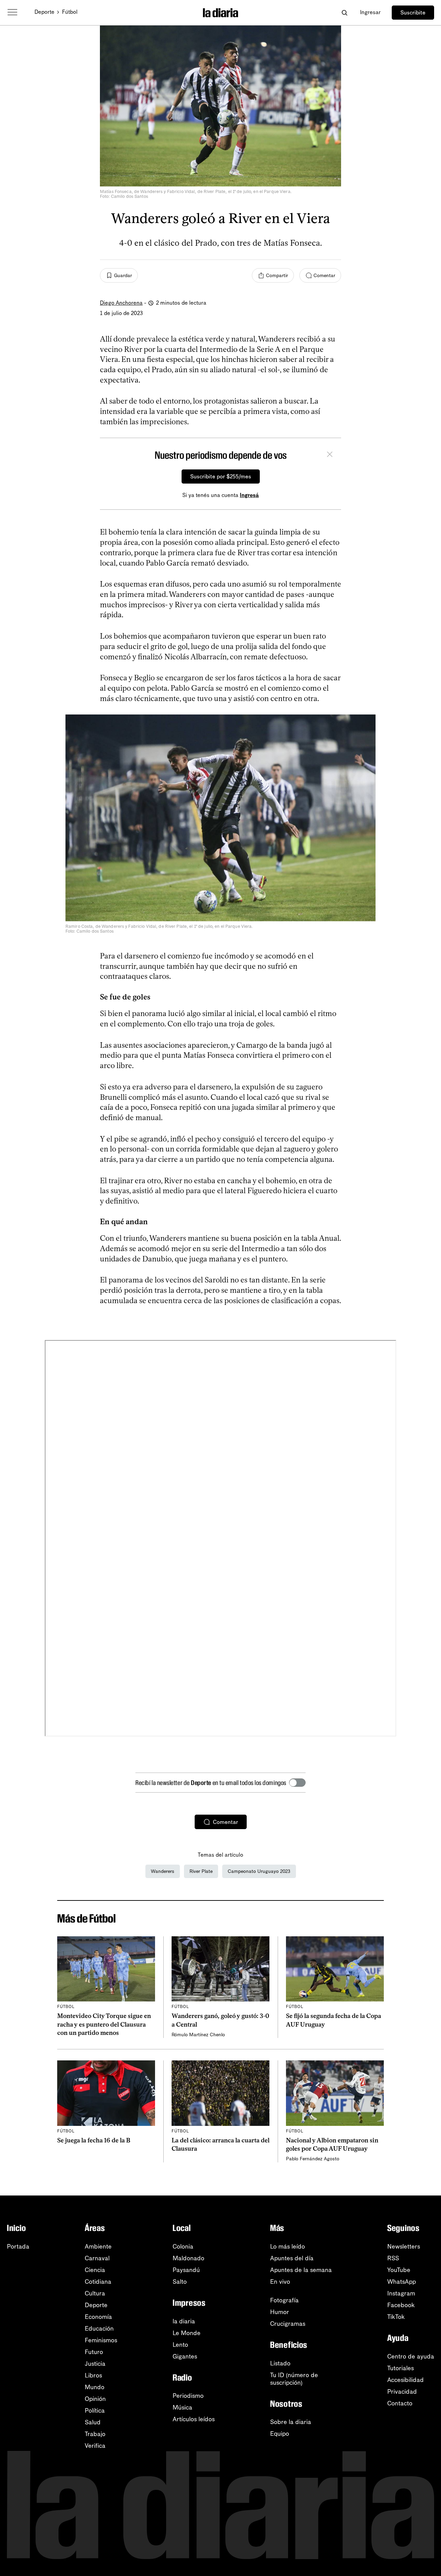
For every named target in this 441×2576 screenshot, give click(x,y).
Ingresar (370, 12)
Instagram (401, 2293)
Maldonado (188, 2258)
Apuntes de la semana (301, 2270)
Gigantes (185, 2356)
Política (95, 2411)
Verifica (95, 2446)
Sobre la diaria (291, 2422)
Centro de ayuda (411, 2356)
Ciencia (95, 2270)
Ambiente (98, 2247)
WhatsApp (402, 2282)
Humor (280, 2312)
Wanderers (163, 1871)
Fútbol (70, 12)
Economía (98, 2317)
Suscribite (413, 13)
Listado (280, 2363)
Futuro (94, 2352)
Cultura (95, 2293)
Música (182, 2407)
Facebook (401, 2305)
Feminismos (101, 2340)
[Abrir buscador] (344, 13)
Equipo (280, 2434)
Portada (18, 2247)
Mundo (95, 2387)
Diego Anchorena (121, 303)
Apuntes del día (292, 2258)
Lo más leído (288, 2247)
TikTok (396, 2317)
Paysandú (186, 2270)
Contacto (400, 2403)
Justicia (95, 2364)
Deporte (44, 12)
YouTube (399, 2270)
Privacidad (402, 2392)
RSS (393, 2258)
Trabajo (95, 2434)
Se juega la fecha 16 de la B (94, 2140)
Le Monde (187, 2333)
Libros (93, 2375)
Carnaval (97, 2258)
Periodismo (188, 2396)
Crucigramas (288, 2324)
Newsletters (404, 2247)
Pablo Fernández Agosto (313, 2159)
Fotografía (284, 2300)
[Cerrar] (330, 455)
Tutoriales (401, 2368)
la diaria (184, 2321)
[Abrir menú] (12, 12)
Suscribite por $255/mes (221, 476)
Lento (180, 2345)
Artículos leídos (194, 2419)
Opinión (95, 2399)
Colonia (183, 2247)
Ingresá (249, 495)
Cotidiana (98, 2282)
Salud (93, 2422)
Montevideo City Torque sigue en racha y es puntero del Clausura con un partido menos (104, 2024)
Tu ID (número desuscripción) (294, 2379)
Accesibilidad (406, 2380)
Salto (180, 2282)
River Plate (201, 1871)
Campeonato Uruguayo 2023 (259, 1871)
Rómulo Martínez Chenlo (198, 2035)
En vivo (280, 2282)
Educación (99, 2329)
